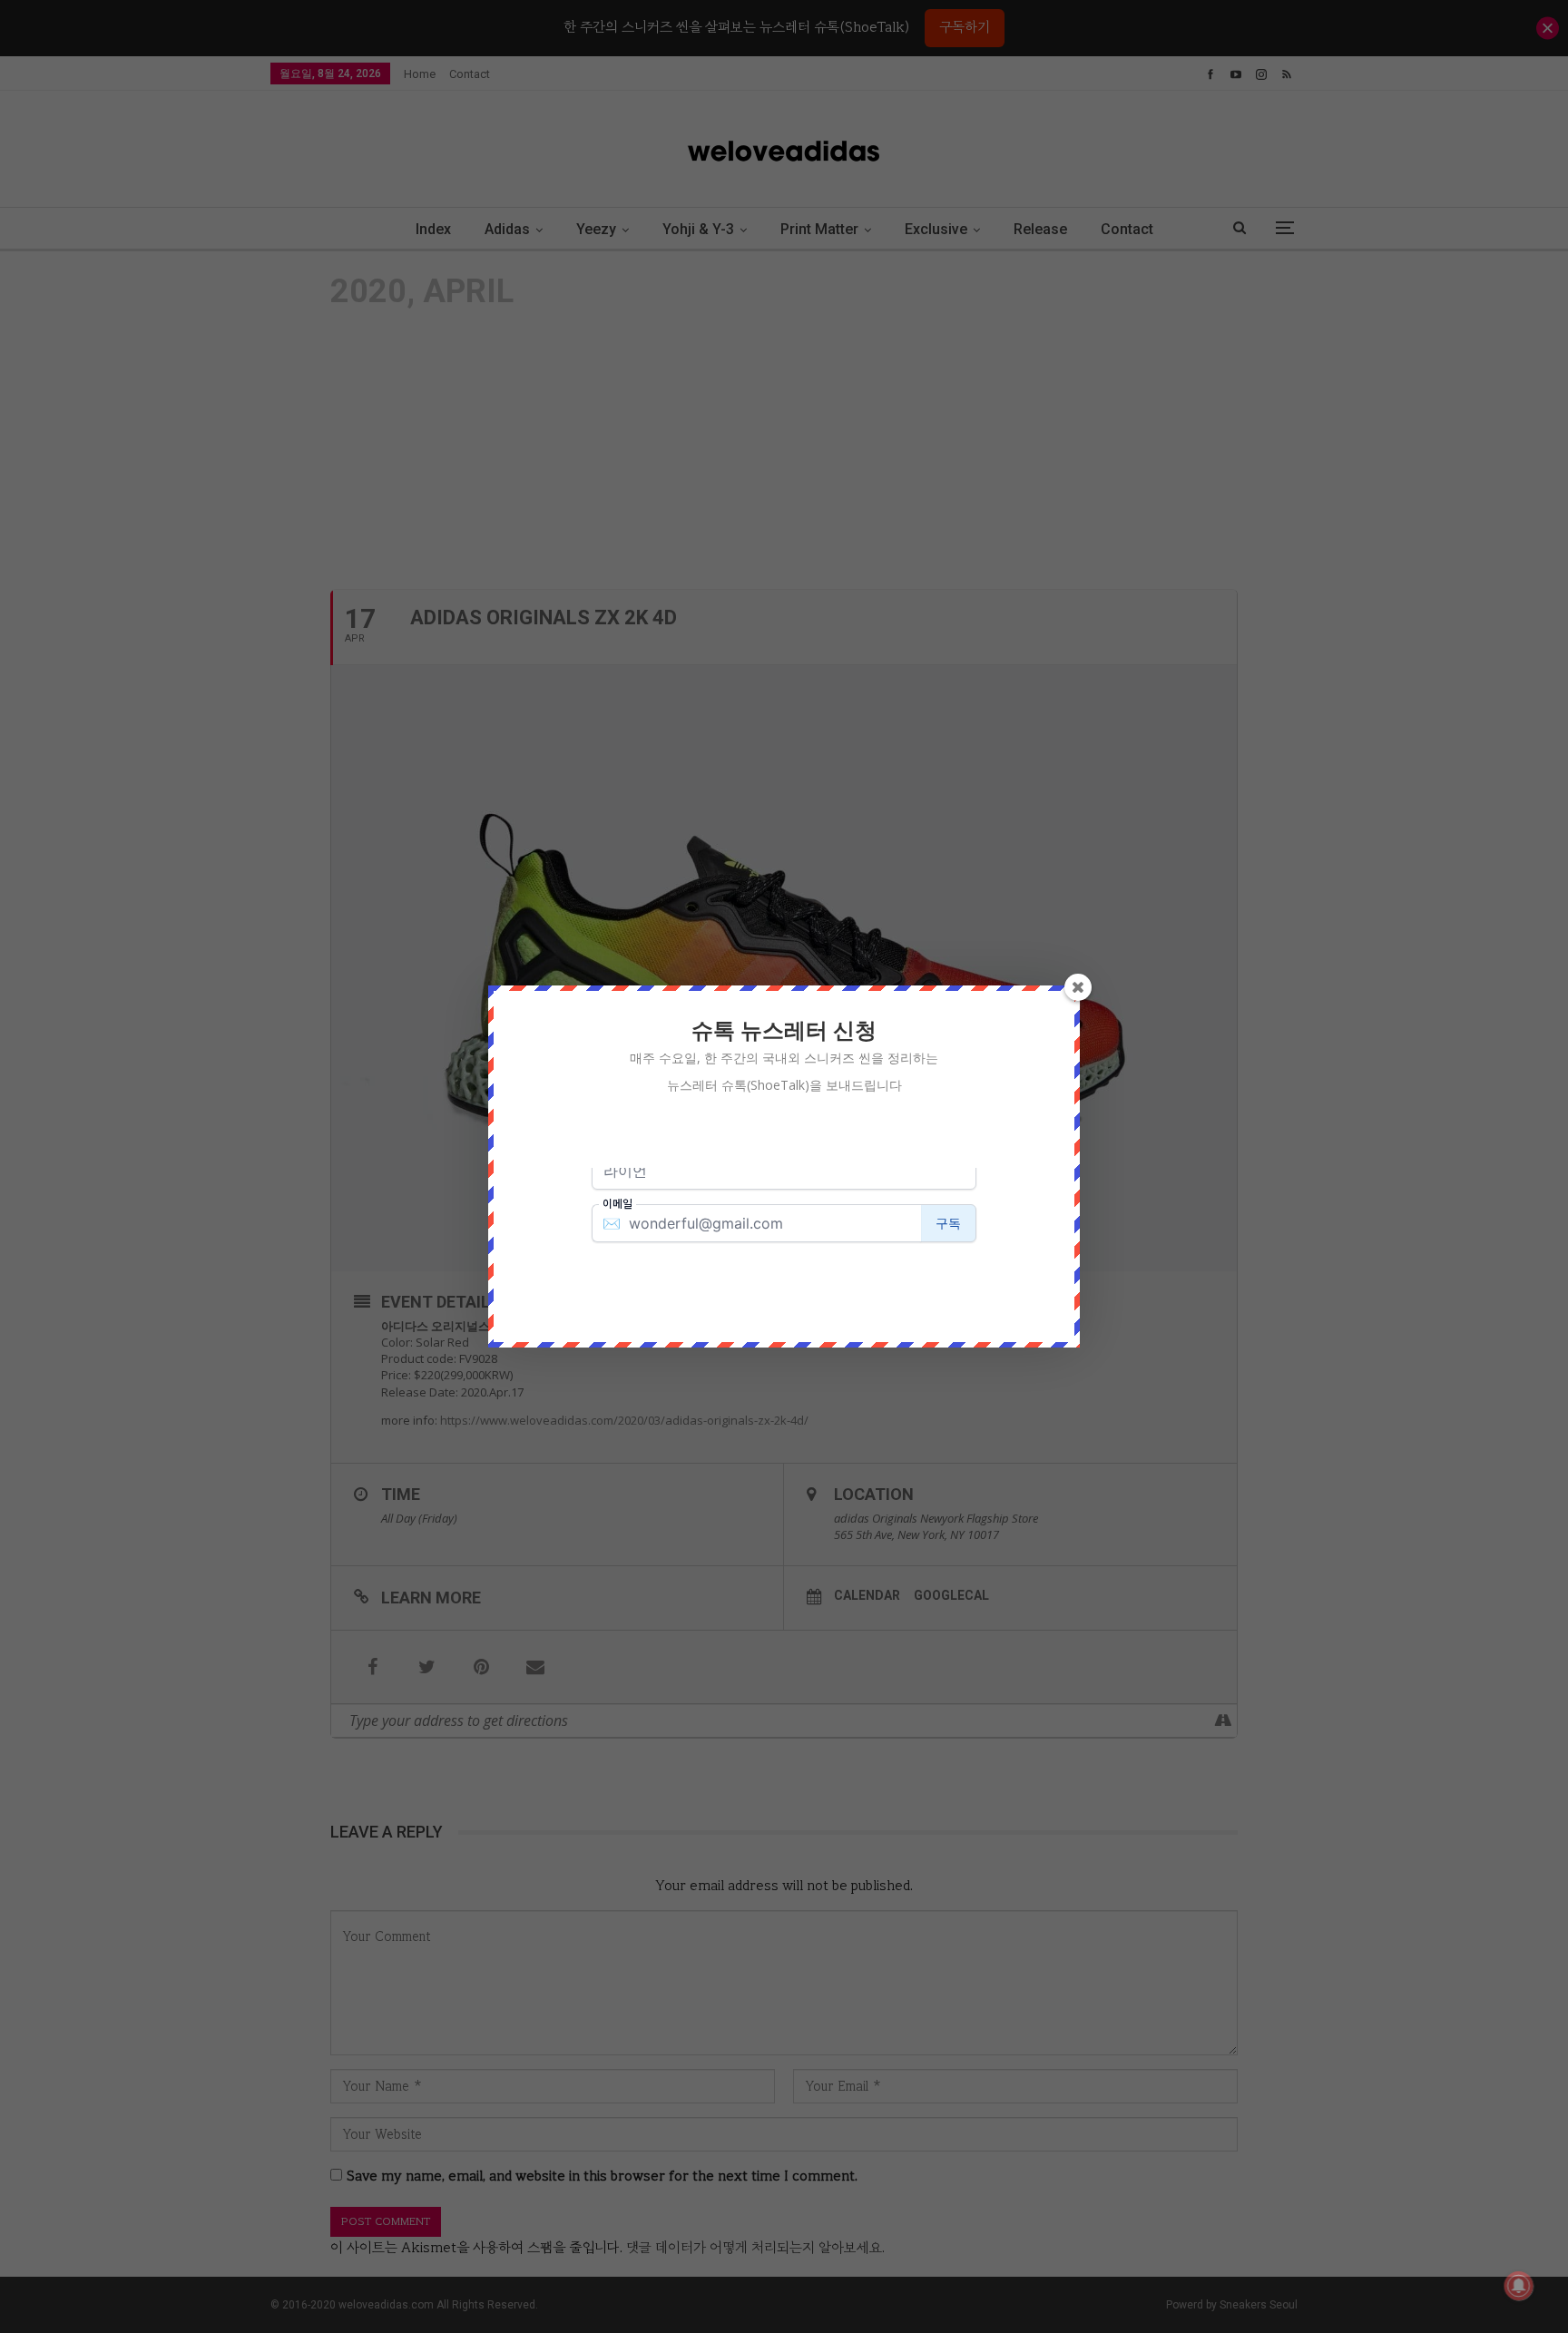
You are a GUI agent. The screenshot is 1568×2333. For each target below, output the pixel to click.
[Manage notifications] (1519, 2286)
